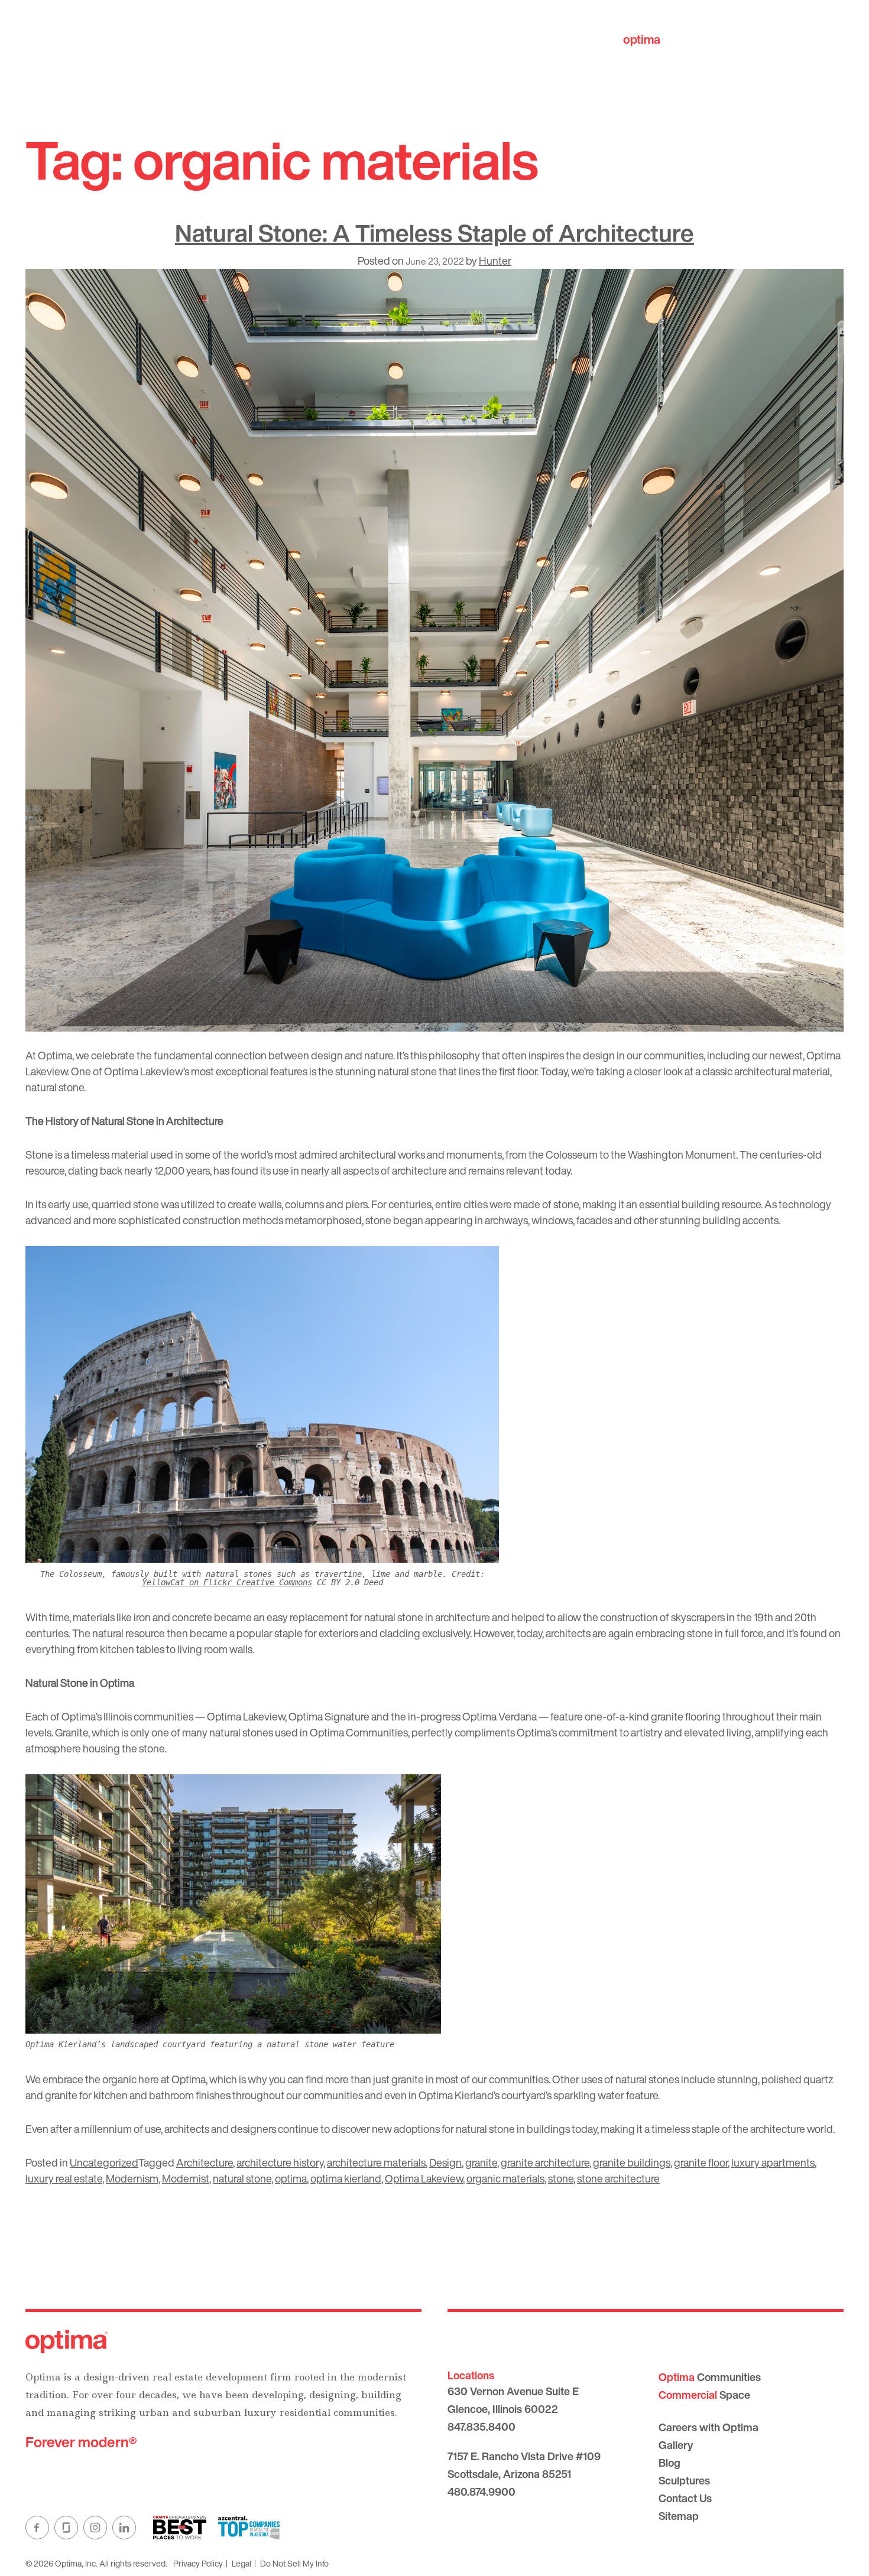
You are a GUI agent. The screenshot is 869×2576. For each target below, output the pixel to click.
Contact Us (685, 2498)
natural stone (242, 2178)
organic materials (505, 2178)
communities (677, 39)
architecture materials (376, 2162)
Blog (669, 2463)
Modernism (132, 2178)
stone (561, 2178)
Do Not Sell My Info (294, 2563)
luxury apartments (773, 2162)
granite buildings (632, 2162)
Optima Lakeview (424, 2178)
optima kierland (346, 2178)
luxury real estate (64, 2178)
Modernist (186, 2178)
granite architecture (545, 2162)
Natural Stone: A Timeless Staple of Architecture (434, 233)
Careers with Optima (709, 2427)
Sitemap (679, 2516)
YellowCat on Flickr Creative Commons (227, 1582)
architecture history (280, 2162)
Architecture (205, 2162)
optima (291, 2178)
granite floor (701, 2162)
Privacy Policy (198, 2563)
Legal (241, 2563)
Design (445, 2162)
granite (481, 2162)
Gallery (676, 2445)
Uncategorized (104, 2162)
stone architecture (618, 2178)
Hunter (495, 261)
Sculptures (684, 2480)
